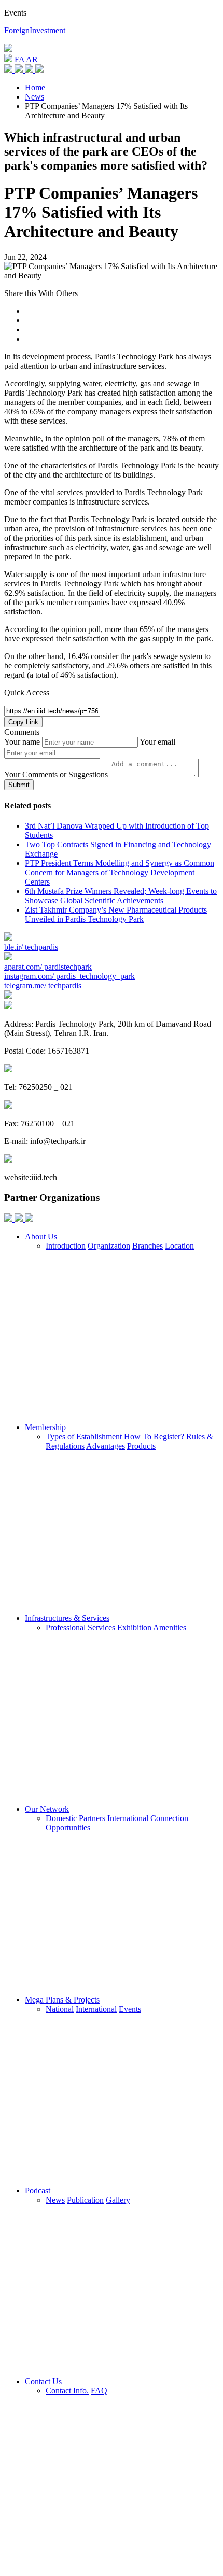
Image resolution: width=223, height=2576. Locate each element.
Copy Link (23, 722)
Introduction (66, 1246)
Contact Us (43, 2381)
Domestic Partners (75, 1818)
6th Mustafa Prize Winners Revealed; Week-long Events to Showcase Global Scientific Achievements (121, 896)
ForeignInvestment (35, 30)
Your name (22, 742)
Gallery (118, 2200)
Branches (148, 1246)
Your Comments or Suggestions (56, 774)
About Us (41, 1236)
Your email (157, 742)
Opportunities (68, 1828)
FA (19, 59)
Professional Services (80, 1627)
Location (179, 1246)
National (60, 2009)
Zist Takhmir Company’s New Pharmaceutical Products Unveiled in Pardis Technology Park (116, 914)
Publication (85, 2200)
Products (141, 1446)
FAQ (99, 2391)
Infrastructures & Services (67, 1618)
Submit (19, 785)
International (96, 2009)
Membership (45, 1427)
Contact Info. (67, 2391)
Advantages (106, 1446)
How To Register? (154, 1437)
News (34, 97)
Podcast (38, 2190)
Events (130, 2009)
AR (32, 59)
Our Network (47, 1809)
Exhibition (134, 1627)
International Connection (148, 1818)
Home (35, 87)
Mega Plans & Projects (62, 2000)
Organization (109, 1246)
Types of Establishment (84, 1437)
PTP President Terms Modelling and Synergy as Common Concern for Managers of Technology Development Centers (120, 872)
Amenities (170, 1627)
